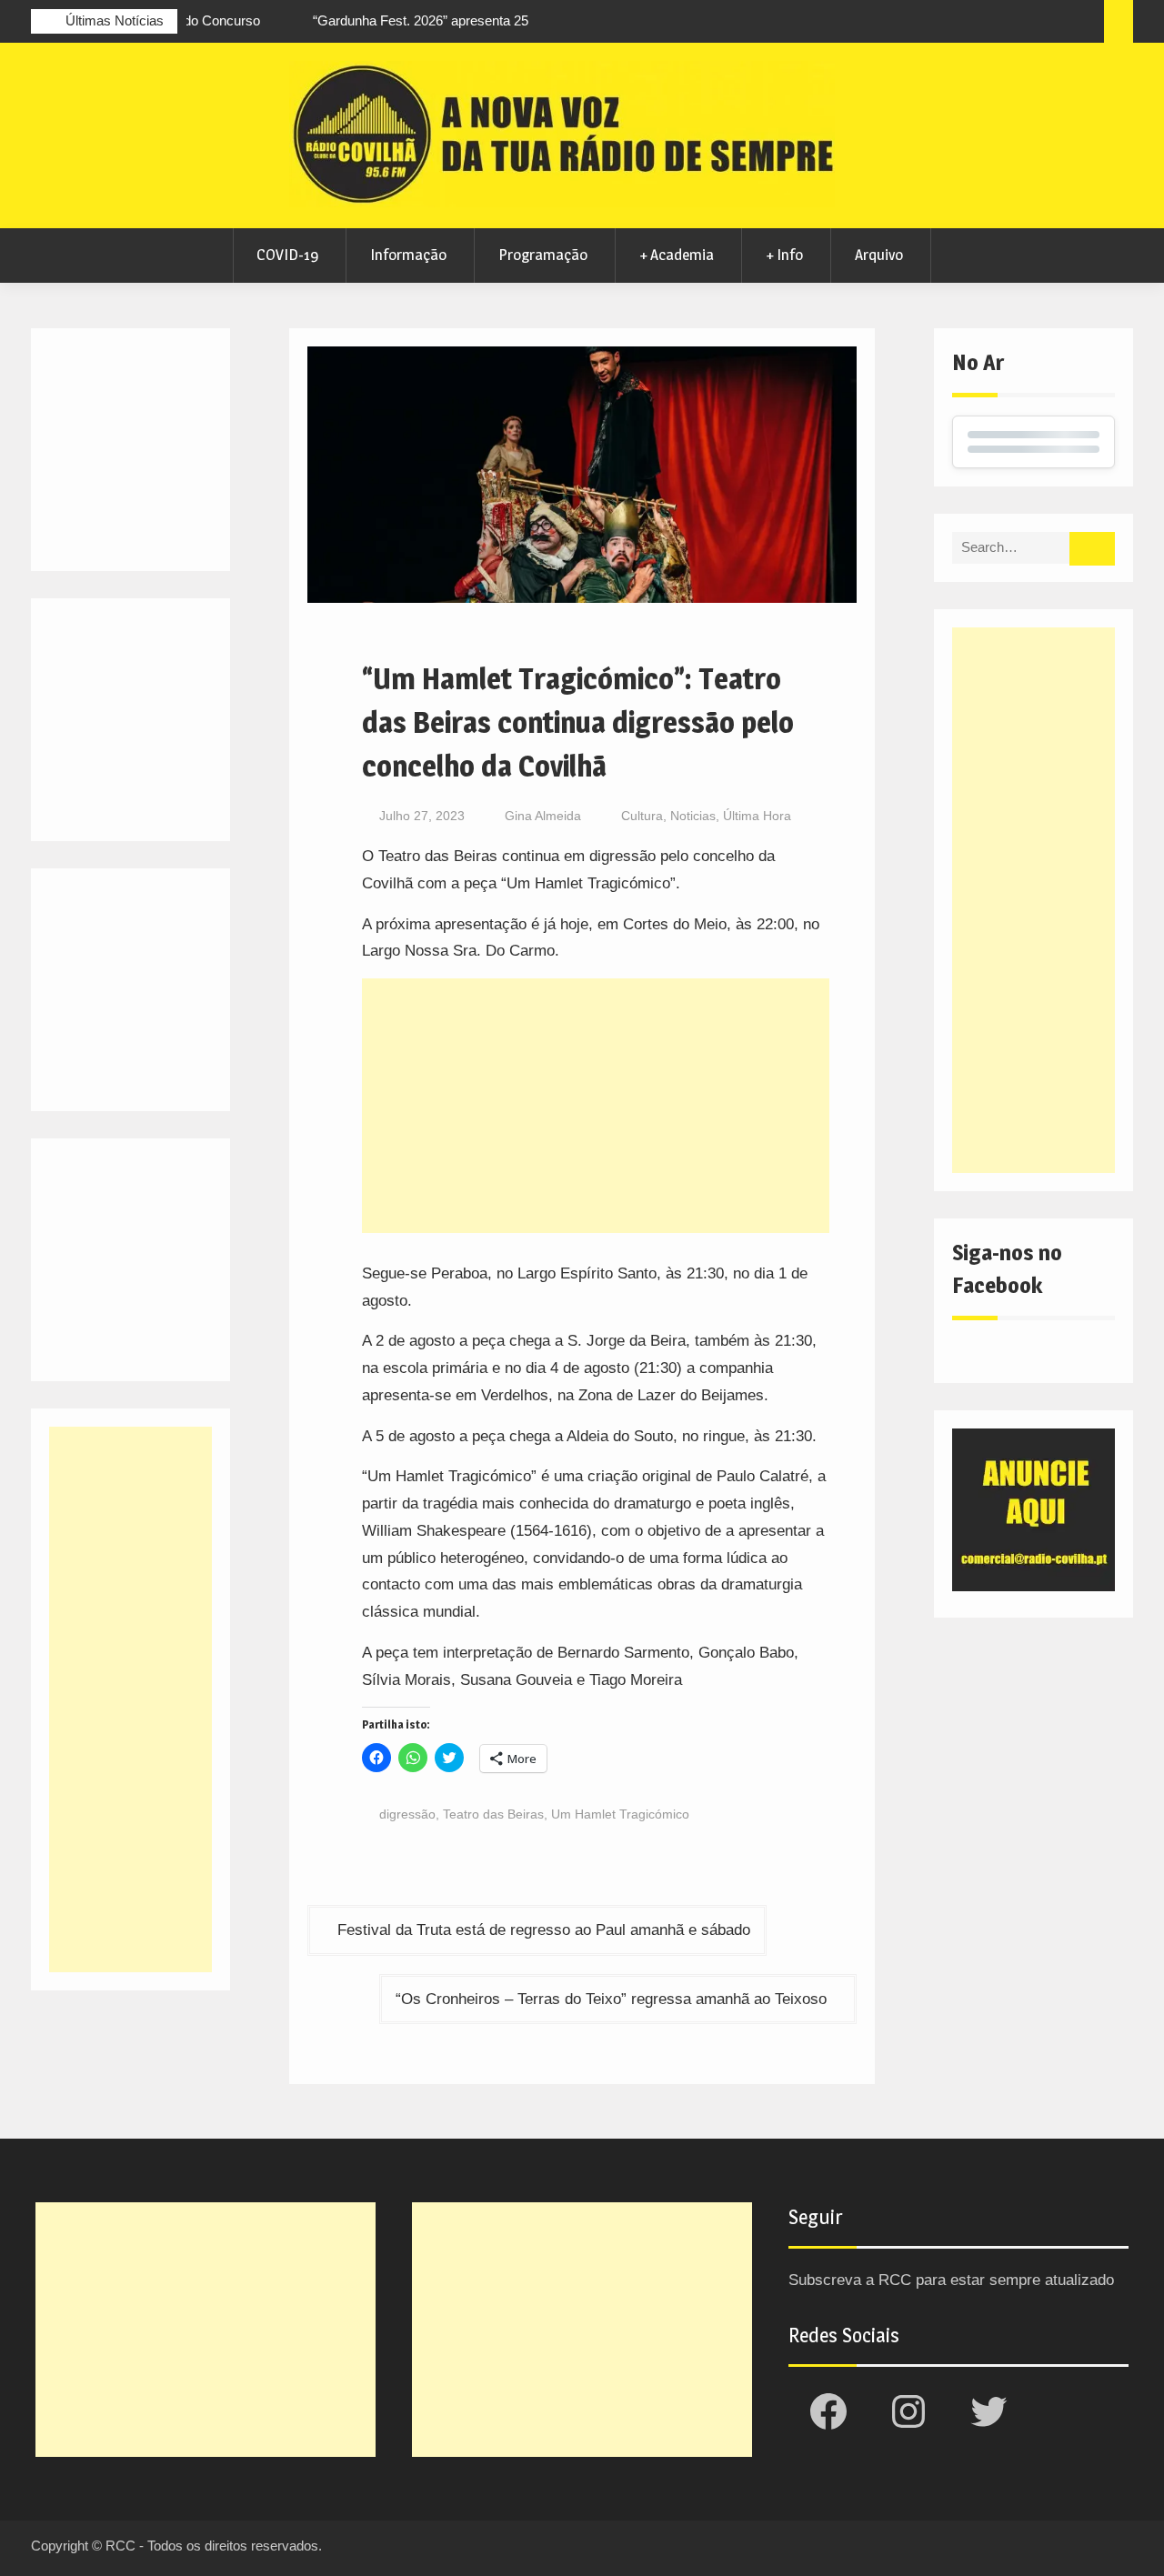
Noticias (693, 816)
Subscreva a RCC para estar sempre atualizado (951, 2280)
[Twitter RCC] (1018, 24)
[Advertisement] (596, 1106)
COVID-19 (287, 255)
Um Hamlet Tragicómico (620, 1814)
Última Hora (757, 816)
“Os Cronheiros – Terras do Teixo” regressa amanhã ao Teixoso (611, 1999)
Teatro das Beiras (493, 1814)
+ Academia (677, 255)
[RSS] (1051, 24)
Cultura (642, 816)
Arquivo (879, 255)
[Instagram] (984, 24)
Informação (408, 255)
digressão (407, 1814)
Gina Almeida (543, 816)
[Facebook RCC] (950, 24)
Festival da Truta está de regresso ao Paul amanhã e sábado (544, 1930)
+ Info (784, 255)
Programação (543, 255)
